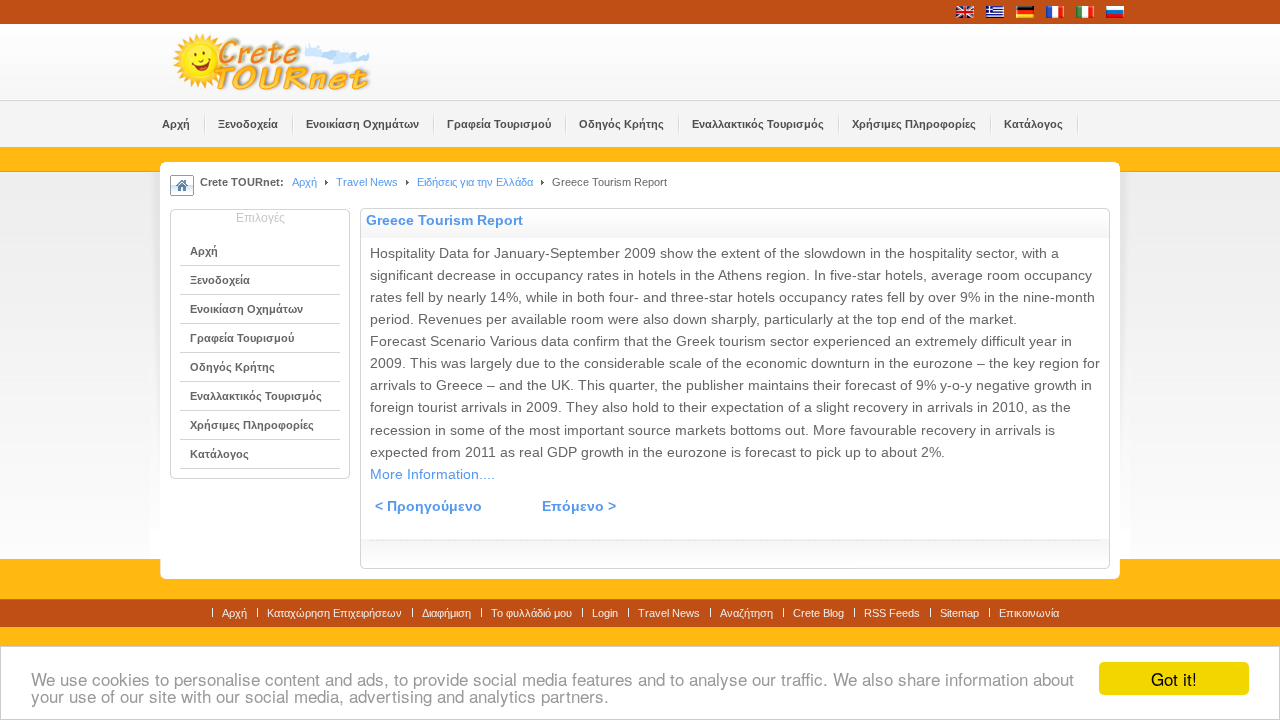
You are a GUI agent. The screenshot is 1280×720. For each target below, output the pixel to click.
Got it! (1174, 678)
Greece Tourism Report (444, 220)
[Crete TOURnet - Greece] (295, 62)
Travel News (367, 182)
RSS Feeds (892, 613)
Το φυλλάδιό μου (531, 613)
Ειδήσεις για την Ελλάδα (475, 182)
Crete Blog (818, 613)
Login (605, 613)
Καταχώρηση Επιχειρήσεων (334, 613)
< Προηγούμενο (428, 506)
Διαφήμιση (446, 613)
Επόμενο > (579, 506)
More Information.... (432, 474)
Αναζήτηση (746, 613)
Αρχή (304, 182)
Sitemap (959, 613)
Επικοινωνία (1029, 613)
